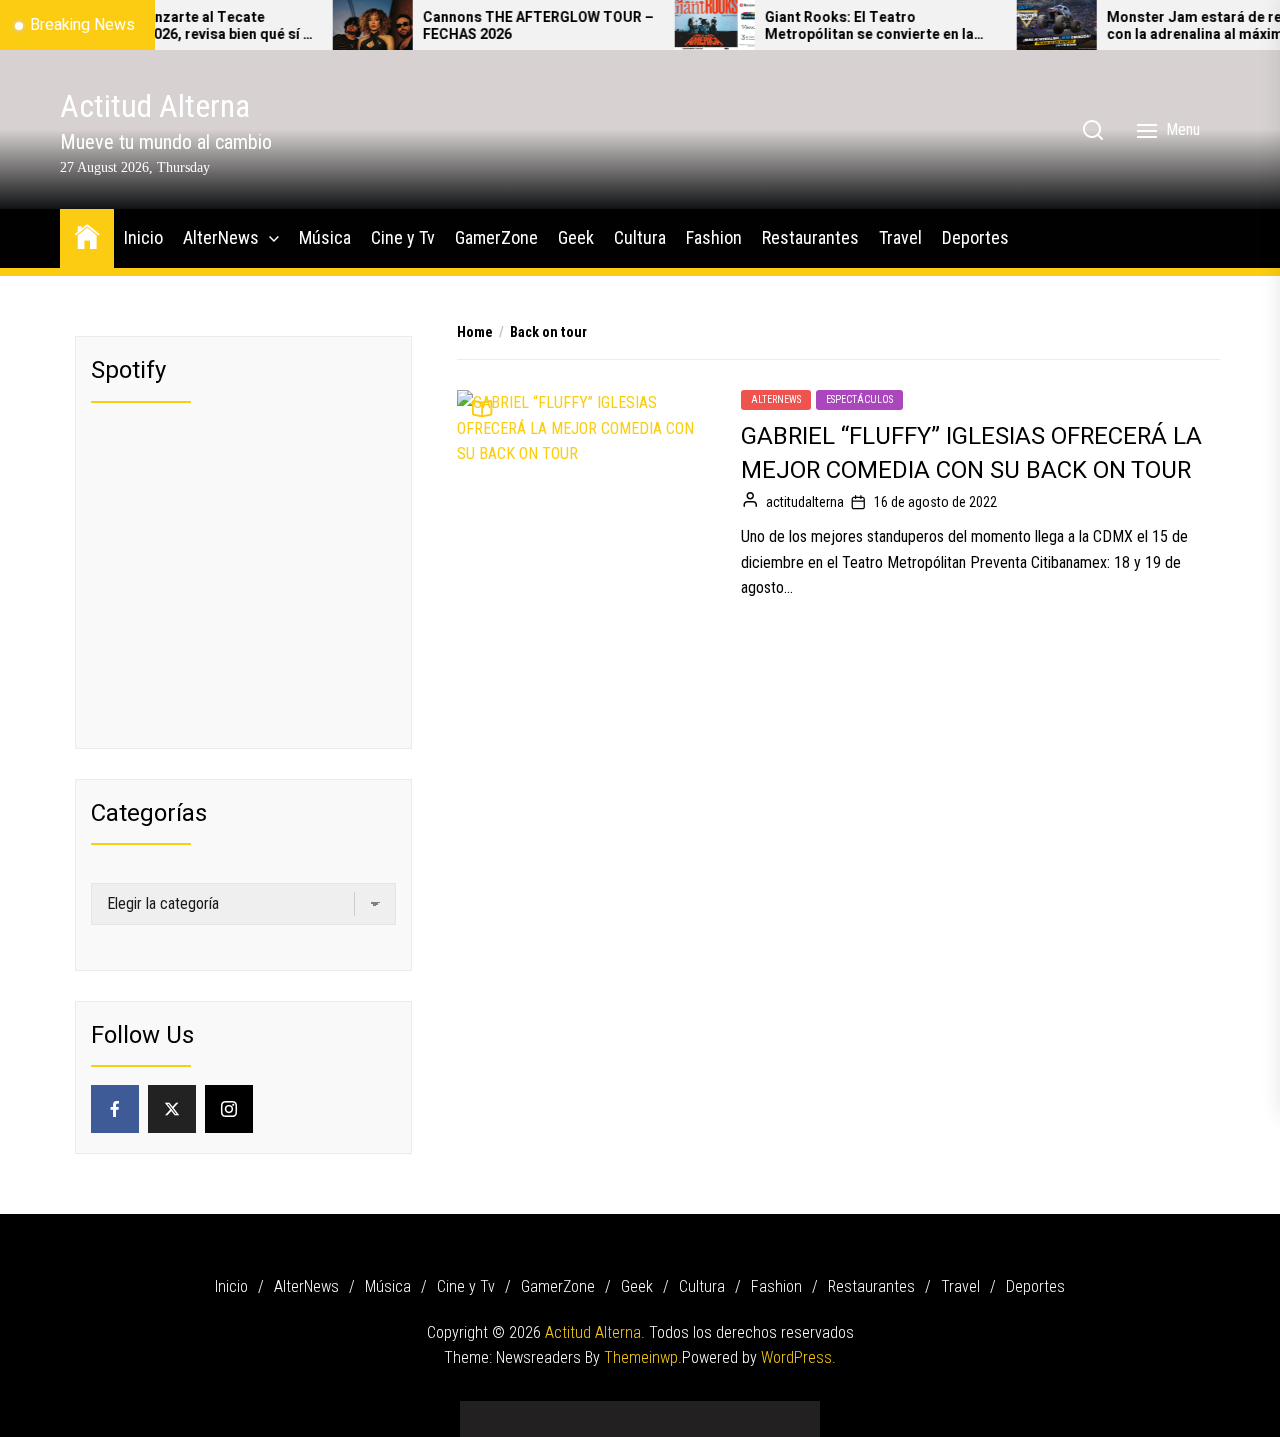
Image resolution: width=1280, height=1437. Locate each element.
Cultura (640, 237)
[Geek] (640, 1411)
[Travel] (760, 1411)
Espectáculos (859, 399)
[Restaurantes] (730, 1411)
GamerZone (496, 237)
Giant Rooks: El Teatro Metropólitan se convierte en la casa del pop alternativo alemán (842, 27)
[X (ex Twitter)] (172, 1109)
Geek (576, 237)
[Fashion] (700, 1411)
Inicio (143, 237)
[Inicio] (490, 1411)
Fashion (714, 237)
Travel (900, 237)
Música (325, 237)
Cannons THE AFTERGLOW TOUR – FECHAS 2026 (509, 27)
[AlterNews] (520, 1411)
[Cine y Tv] (580, 1411)
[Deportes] (790, 1411)
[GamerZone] (610, 1411)
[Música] (550, 1411)
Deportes (975, 237)
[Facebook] (115, 1109)
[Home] (87, 235)
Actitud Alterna (155, 106)
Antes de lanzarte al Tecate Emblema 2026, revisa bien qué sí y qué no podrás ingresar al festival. (166, 27)
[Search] (1093, 130)
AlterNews (221, 237)
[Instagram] (229, 1109)
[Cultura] (670, 1411)
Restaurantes (810, 237)
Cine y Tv (403, 237)
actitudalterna (805, 502)
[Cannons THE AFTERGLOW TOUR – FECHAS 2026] (344, 25)
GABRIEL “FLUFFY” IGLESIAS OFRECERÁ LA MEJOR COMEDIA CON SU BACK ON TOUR (971, 453)
